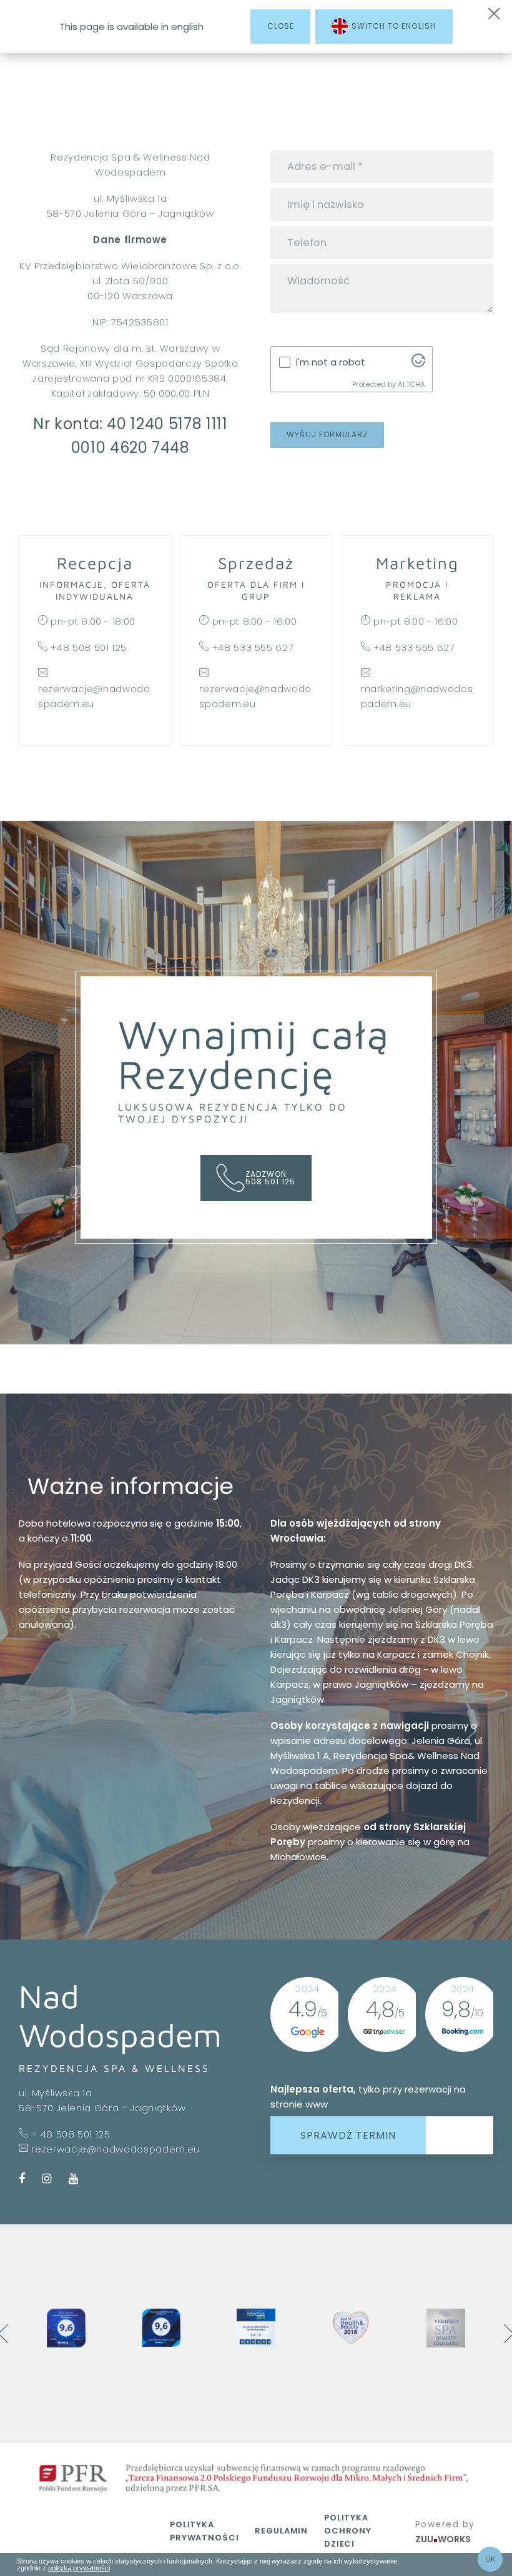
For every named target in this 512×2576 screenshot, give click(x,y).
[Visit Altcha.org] (418, 364)
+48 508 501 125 (89, 647)
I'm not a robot (331, 362)
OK (490, 2559)
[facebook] (26, 2180)
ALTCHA (411, 384)
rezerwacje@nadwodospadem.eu (116, 2149)
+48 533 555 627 (414, 647)
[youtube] (70, 2180)
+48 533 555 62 (250, 647)
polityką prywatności (79, 2568)
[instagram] (47, 2180)
